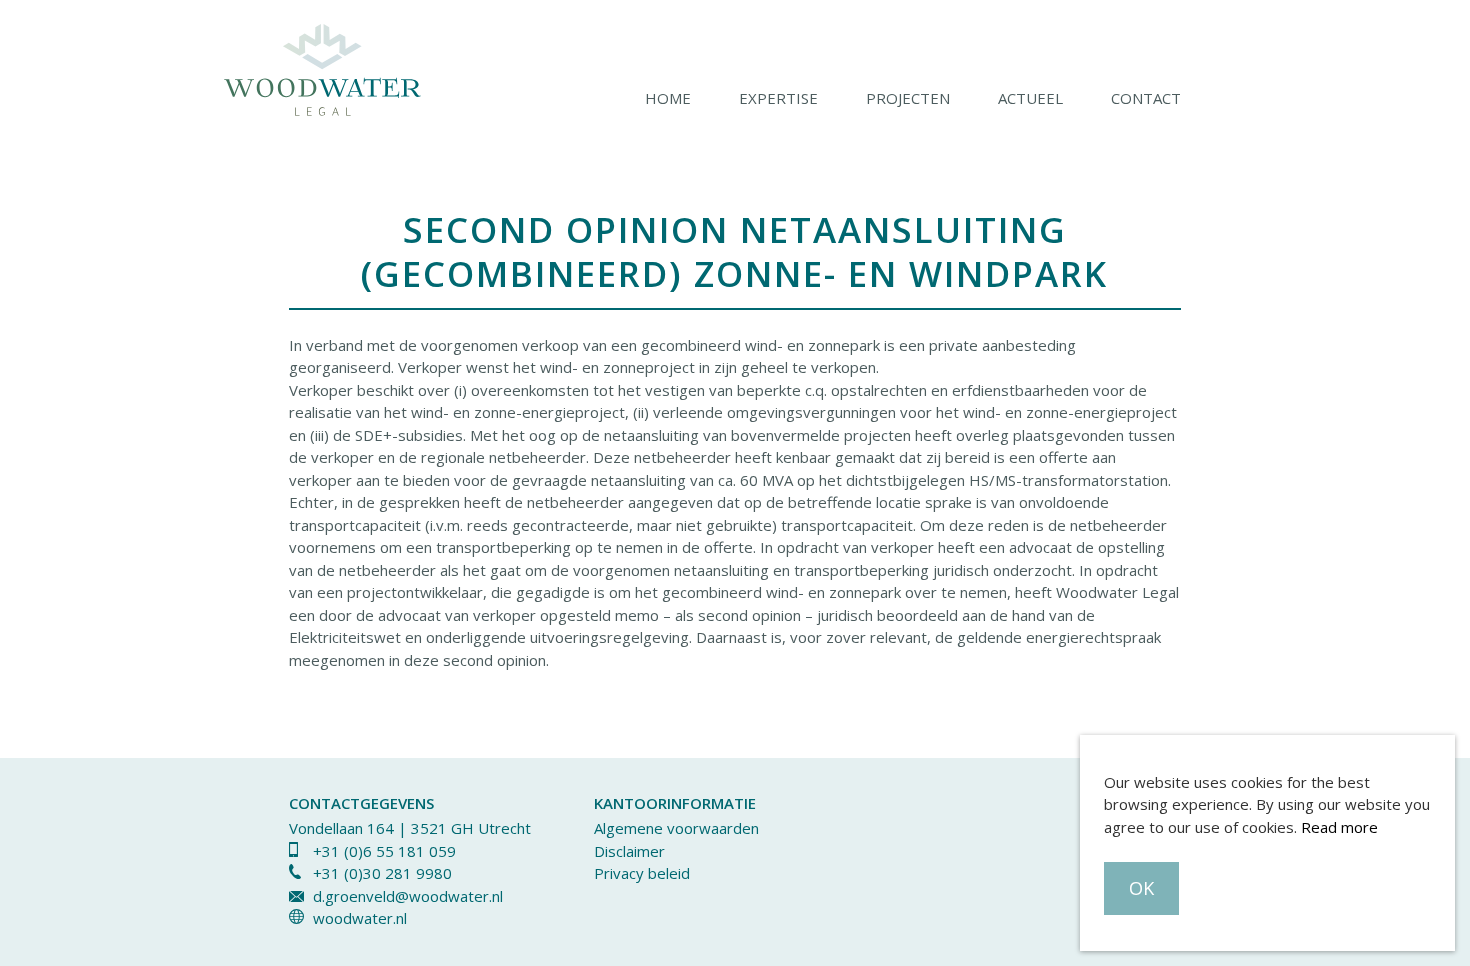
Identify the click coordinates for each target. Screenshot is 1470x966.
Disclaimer (629, 851)
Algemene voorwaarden (676, 828)
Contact (1146, 98)
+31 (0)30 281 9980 (382, 873)
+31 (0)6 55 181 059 (384, 851)
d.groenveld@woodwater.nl (408, 896)
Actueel (1030, 98)
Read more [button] (1339, 827)
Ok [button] (1141, 888)
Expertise (778, 98)
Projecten (908, 98)
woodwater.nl (360, 918)
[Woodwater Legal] (322, 72)
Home (668, 98)
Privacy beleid (642, 873)
